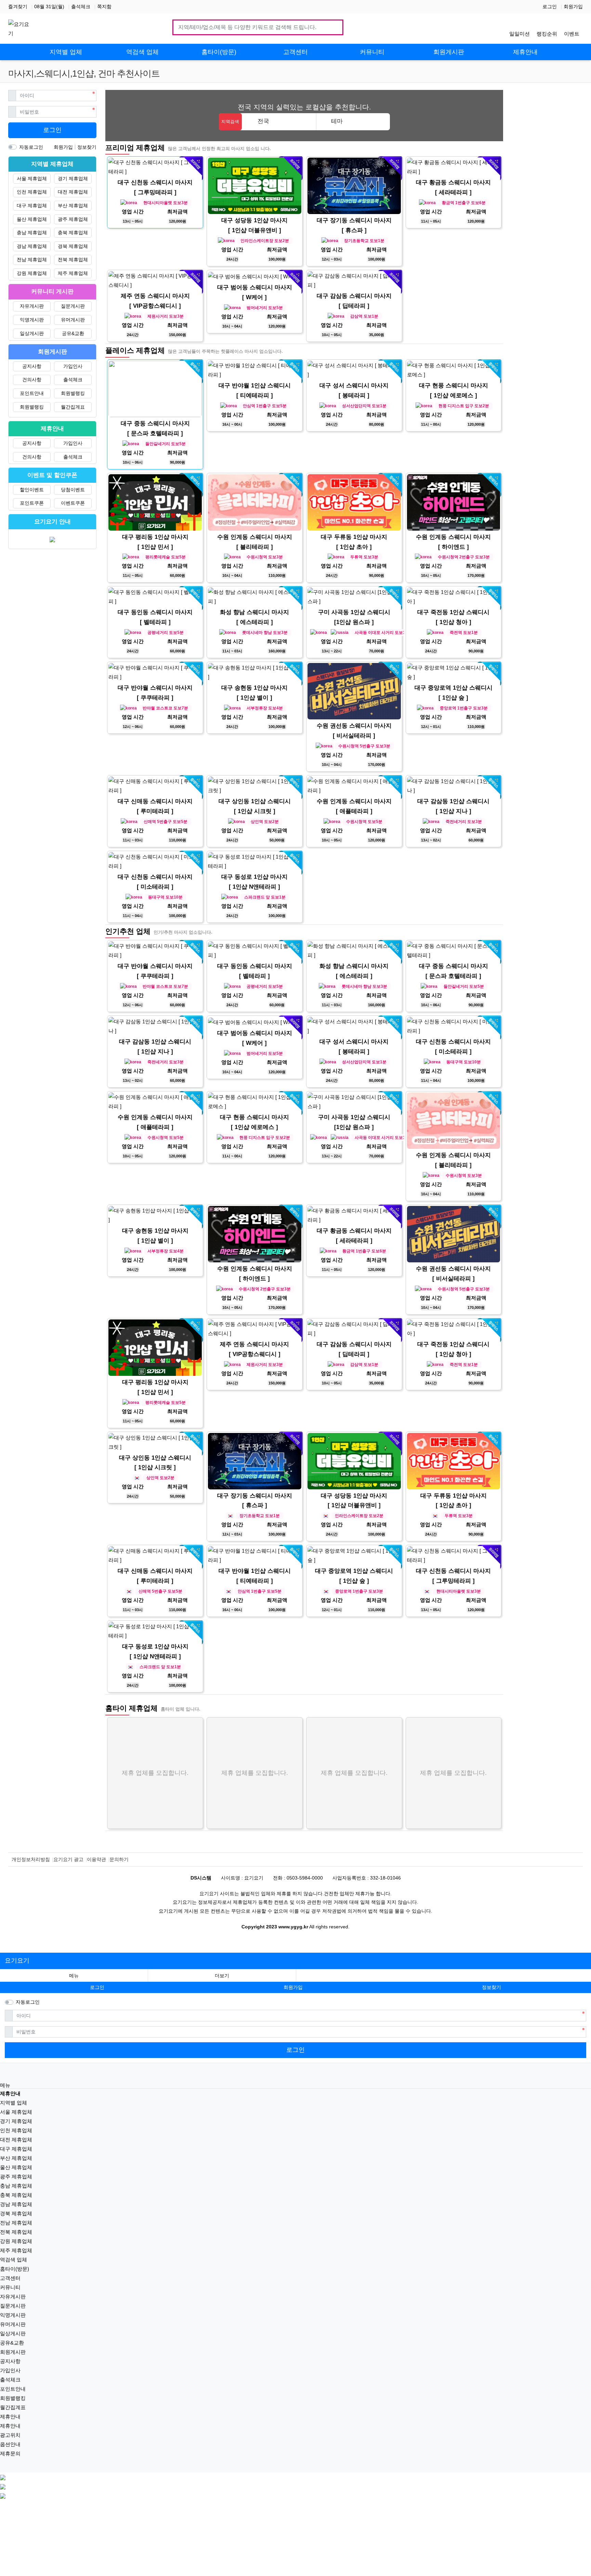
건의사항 (32, 380)
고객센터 (10, 2278)
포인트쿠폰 (32, 503)
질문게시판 (73, 306)
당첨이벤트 (73, 490)
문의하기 (119, 1859)
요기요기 (17, 1961)
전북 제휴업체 (73, 260)
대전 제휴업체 (73, 192)
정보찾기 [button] (491, 1987)
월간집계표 (73, 407)
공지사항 (32, 366)
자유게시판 (32, 306)
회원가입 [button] (293, 1987)
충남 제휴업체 (32, 233)
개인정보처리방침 (31, 1859)
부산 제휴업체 (73, 205)
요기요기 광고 (68, 1859)
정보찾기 (87, 147)
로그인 (550, 6)
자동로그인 (31, 147)
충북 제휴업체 (73, 233)
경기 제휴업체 (73, 178)
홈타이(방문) (15, 2269)
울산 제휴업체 (32, 219)
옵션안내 (10, 2444)
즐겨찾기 (18, 6)
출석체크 (81, 6)
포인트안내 (32, 393)
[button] (222, 1976)
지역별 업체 (14, 2103)
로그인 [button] (97, 1987)
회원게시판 (13, 2352)
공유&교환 (73, 333)
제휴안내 (10, 2416)
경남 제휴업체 (32, 246)
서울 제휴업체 (32, 178)
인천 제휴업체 (32, 192)
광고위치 (10, 2435)
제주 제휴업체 (73, 273)
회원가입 (573, 6)
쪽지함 (104, 6)
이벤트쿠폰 (73, 503)
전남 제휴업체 (32, 260)
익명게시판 (32, 320)
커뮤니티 (10, 2287)
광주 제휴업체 (73, 219)
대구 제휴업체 (32, 205)
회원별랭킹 (73, 393)
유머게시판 (73, 320)
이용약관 (96, 1859)
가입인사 (73, 366)
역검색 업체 (14, 2260)
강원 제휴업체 (32, 273)
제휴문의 (10, 2453)
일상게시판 (32, 333)
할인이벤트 (32, 490)
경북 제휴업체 (73, 246)
